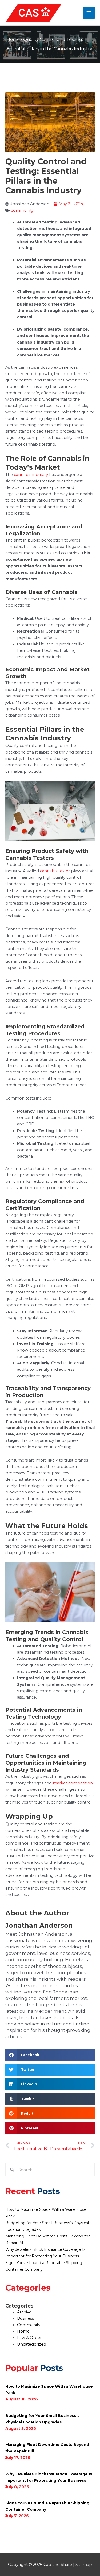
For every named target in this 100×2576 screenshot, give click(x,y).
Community (22, 210)
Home (13, 40)
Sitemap (84, 2565)
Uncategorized (32, 2344)
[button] (50, 2055)
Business (25, 2318)
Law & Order (29, 2338)
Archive (24, 2312)
